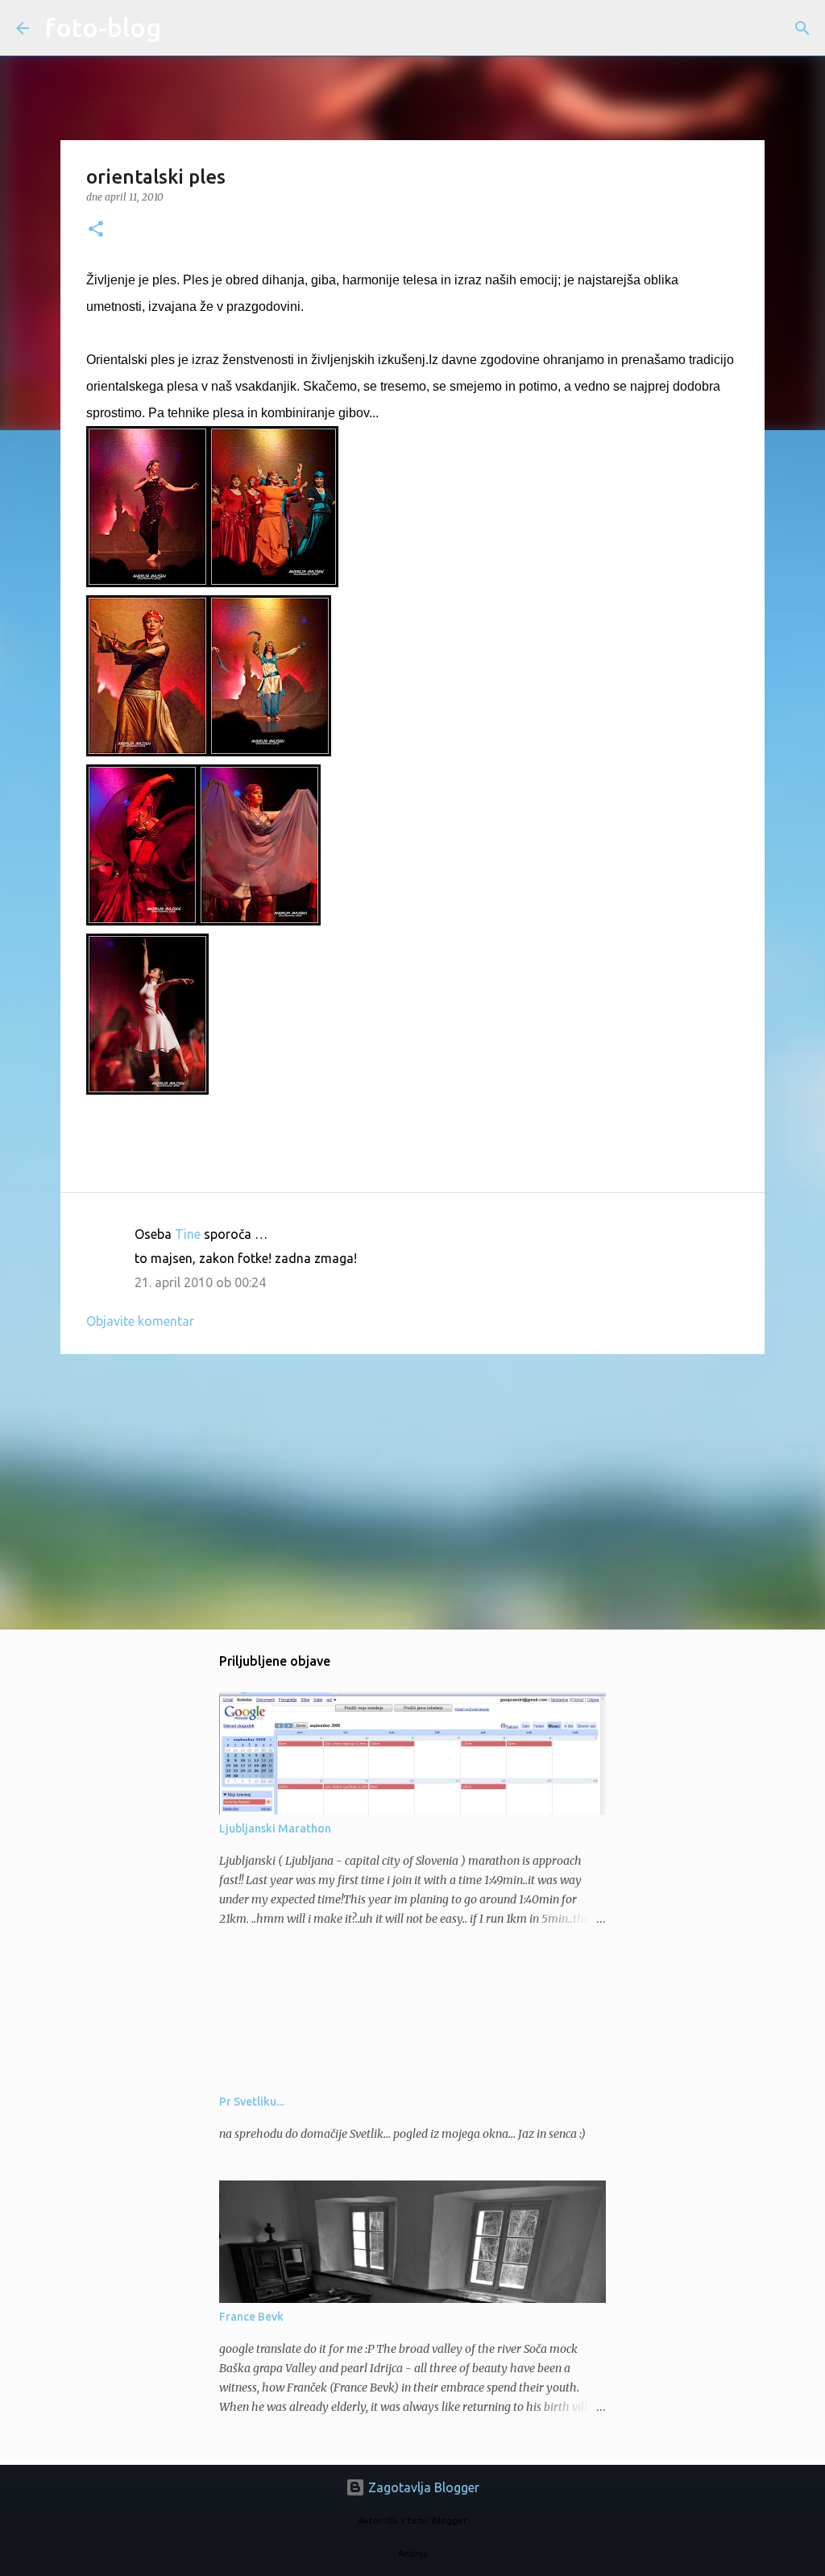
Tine (188, 1234)
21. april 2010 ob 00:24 (200, 1282)
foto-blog (103, 27)
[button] (96, 230)
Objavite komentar (140, 1321)
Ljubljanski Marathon (275, 1828)
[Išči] (184, 28)
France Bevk (251, 2317)
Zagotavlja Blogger (422, 2487)
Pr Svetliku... (251, 2102)
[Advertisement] (412, 1491)
